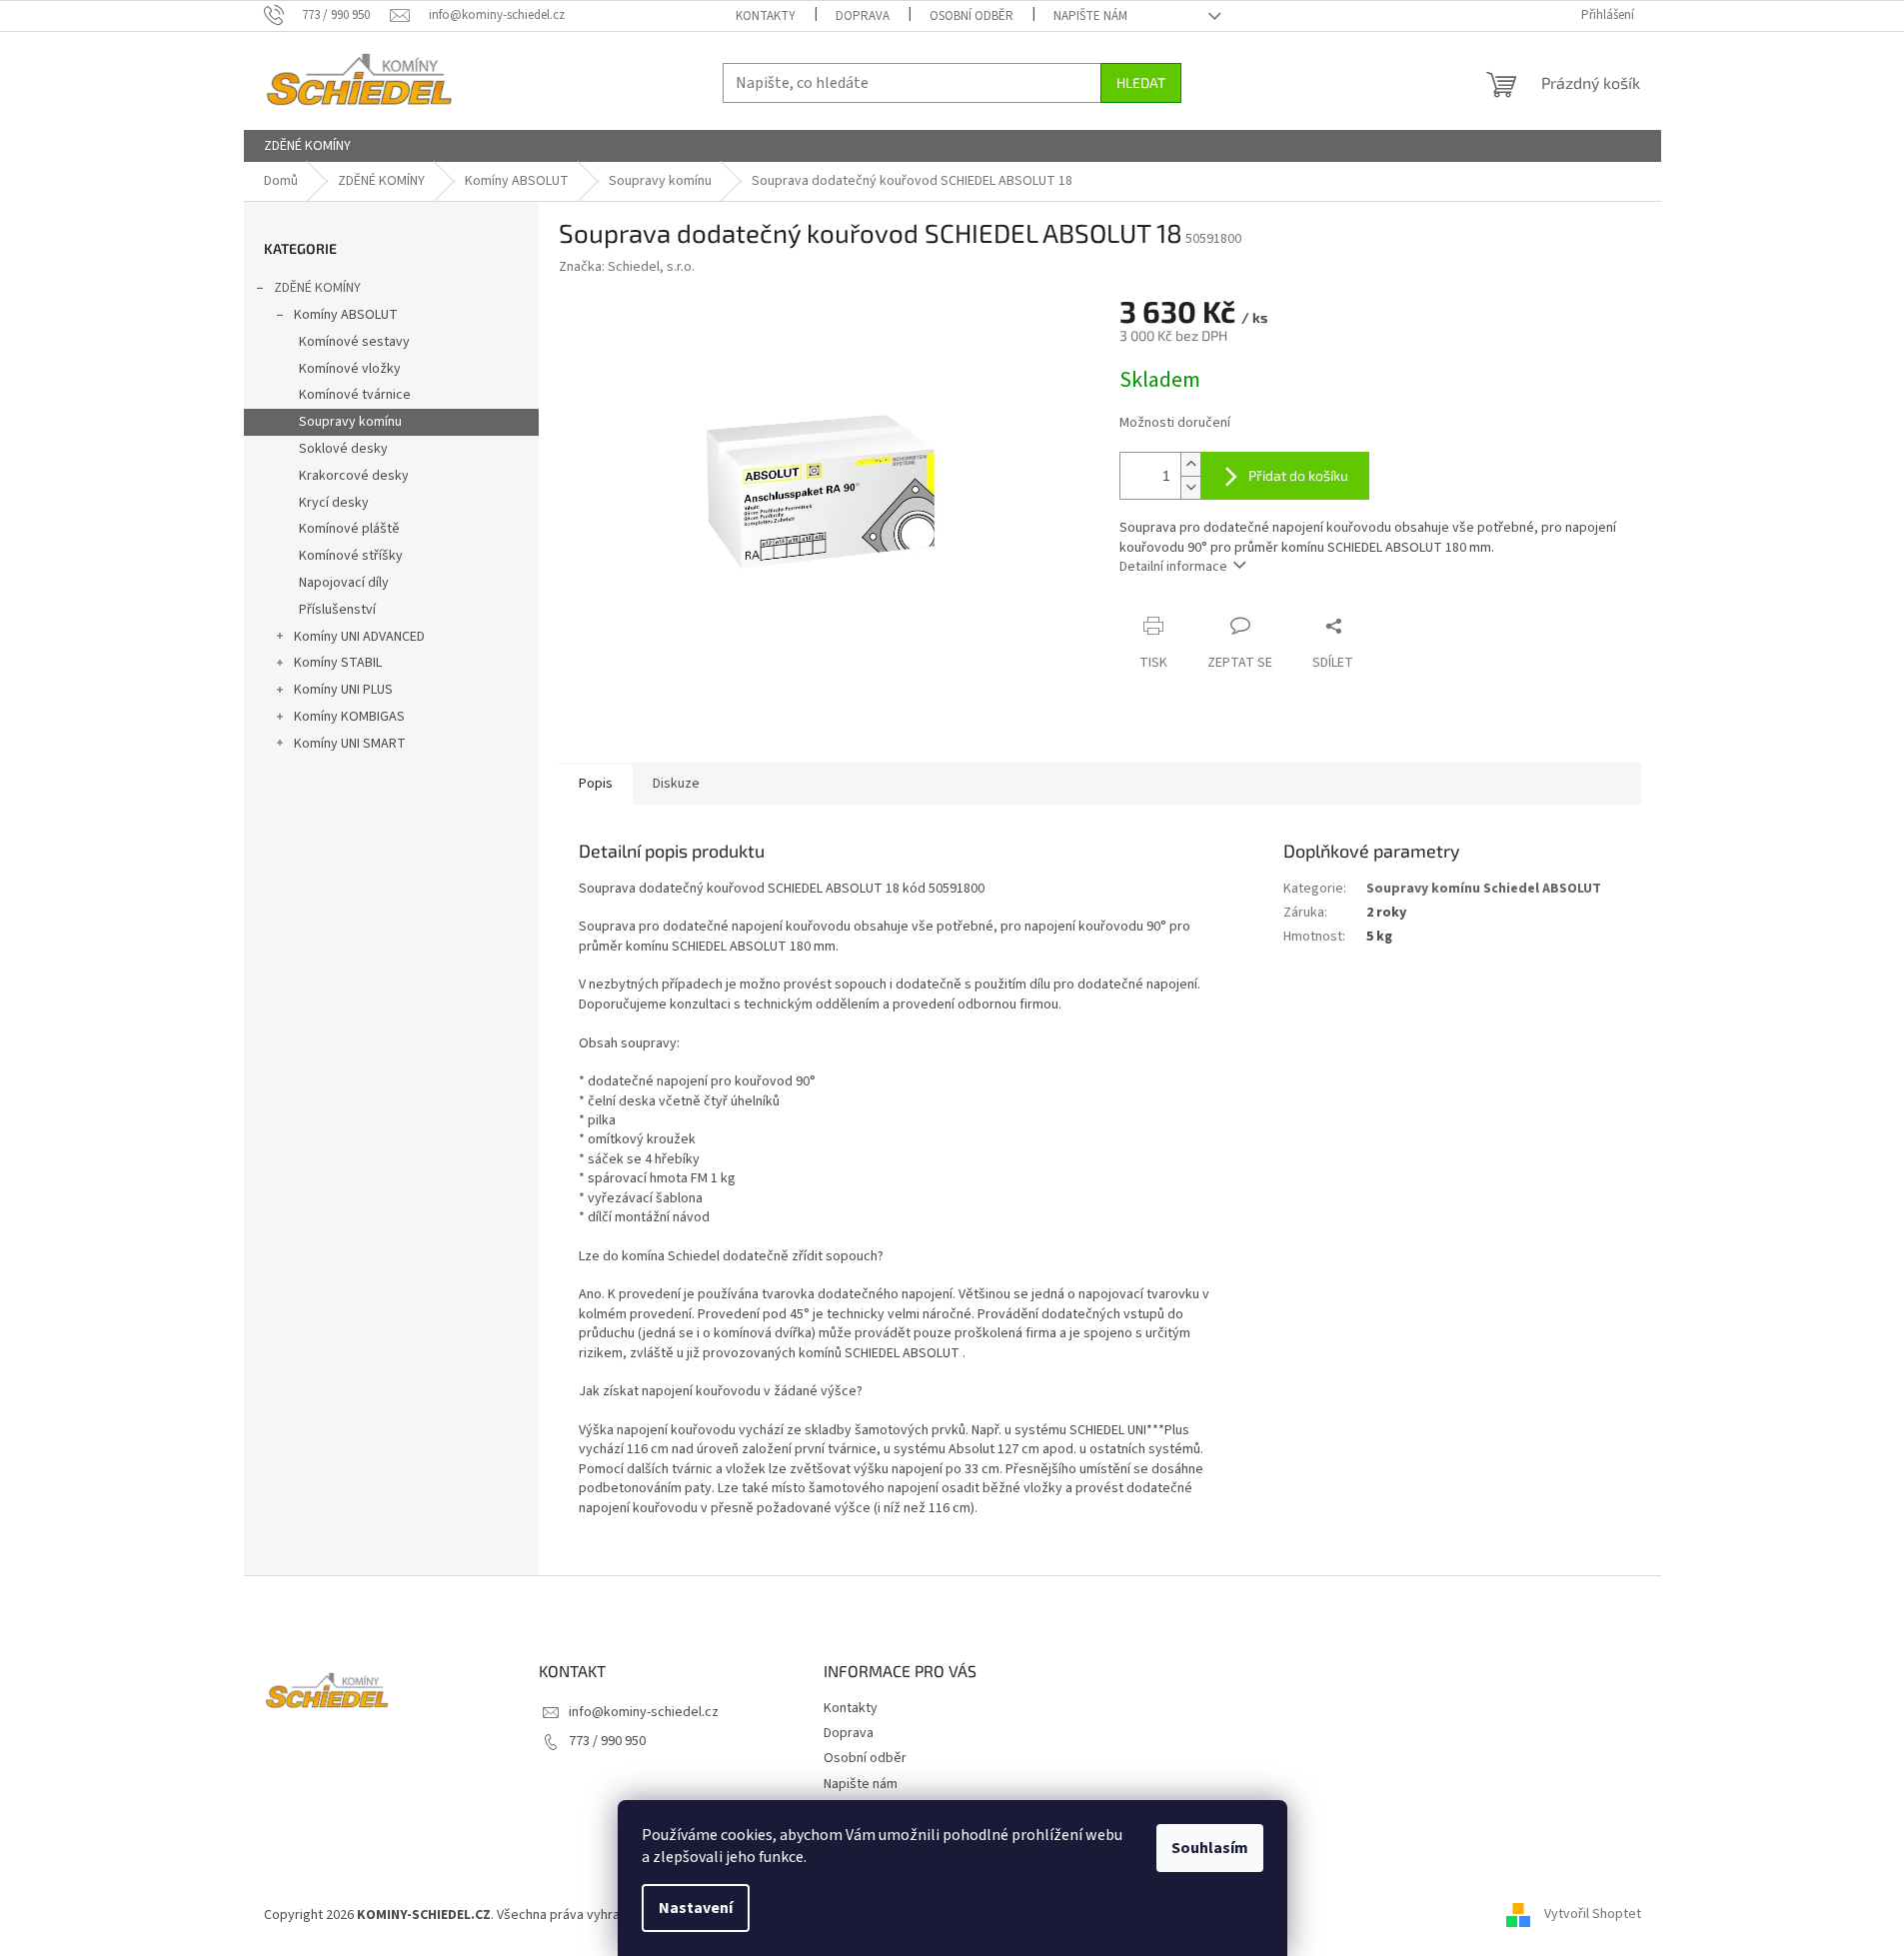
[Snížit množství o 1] (1190, 487)
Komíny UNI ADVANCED (359, 637)
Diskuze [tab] (676, 784)
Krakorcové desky (354, 476)
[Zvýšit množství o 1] (1190, 464)
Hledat (1141, 82)
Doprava (863, 16)
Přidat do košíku (1298, 475)
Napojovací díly (344, 583)
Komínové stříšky (351, 556)
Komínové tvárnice (355, 395)
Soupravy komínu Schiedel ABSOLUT (1484, 889)
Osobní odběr (971, 16)
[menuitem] (307, 146)
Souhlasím (1210, 1848)
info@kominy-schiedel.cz (644, 1712)
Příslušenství (337, 610)
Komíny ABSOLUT (346, 315)
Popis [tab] (596, 784)
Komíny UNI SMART (350, 744)
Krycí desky (334, 503)
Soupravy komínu (350, 422)
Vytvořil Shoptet (1593, 1915)
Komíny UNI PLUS (343, 690)
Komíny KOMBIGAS (349, 717)
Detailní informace (1173, 567)
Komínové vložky (350, 369)
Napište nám (1090, 16)
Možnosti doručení (1175, 423)
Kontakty (766, 16)
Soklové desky (343, 449)
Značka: (627, 267)
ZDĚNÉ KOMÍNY (317, 288)
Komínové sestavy (354, 342)
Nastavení (696, 1908)
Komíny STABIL (338, 663)
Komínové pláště (349, 529)
